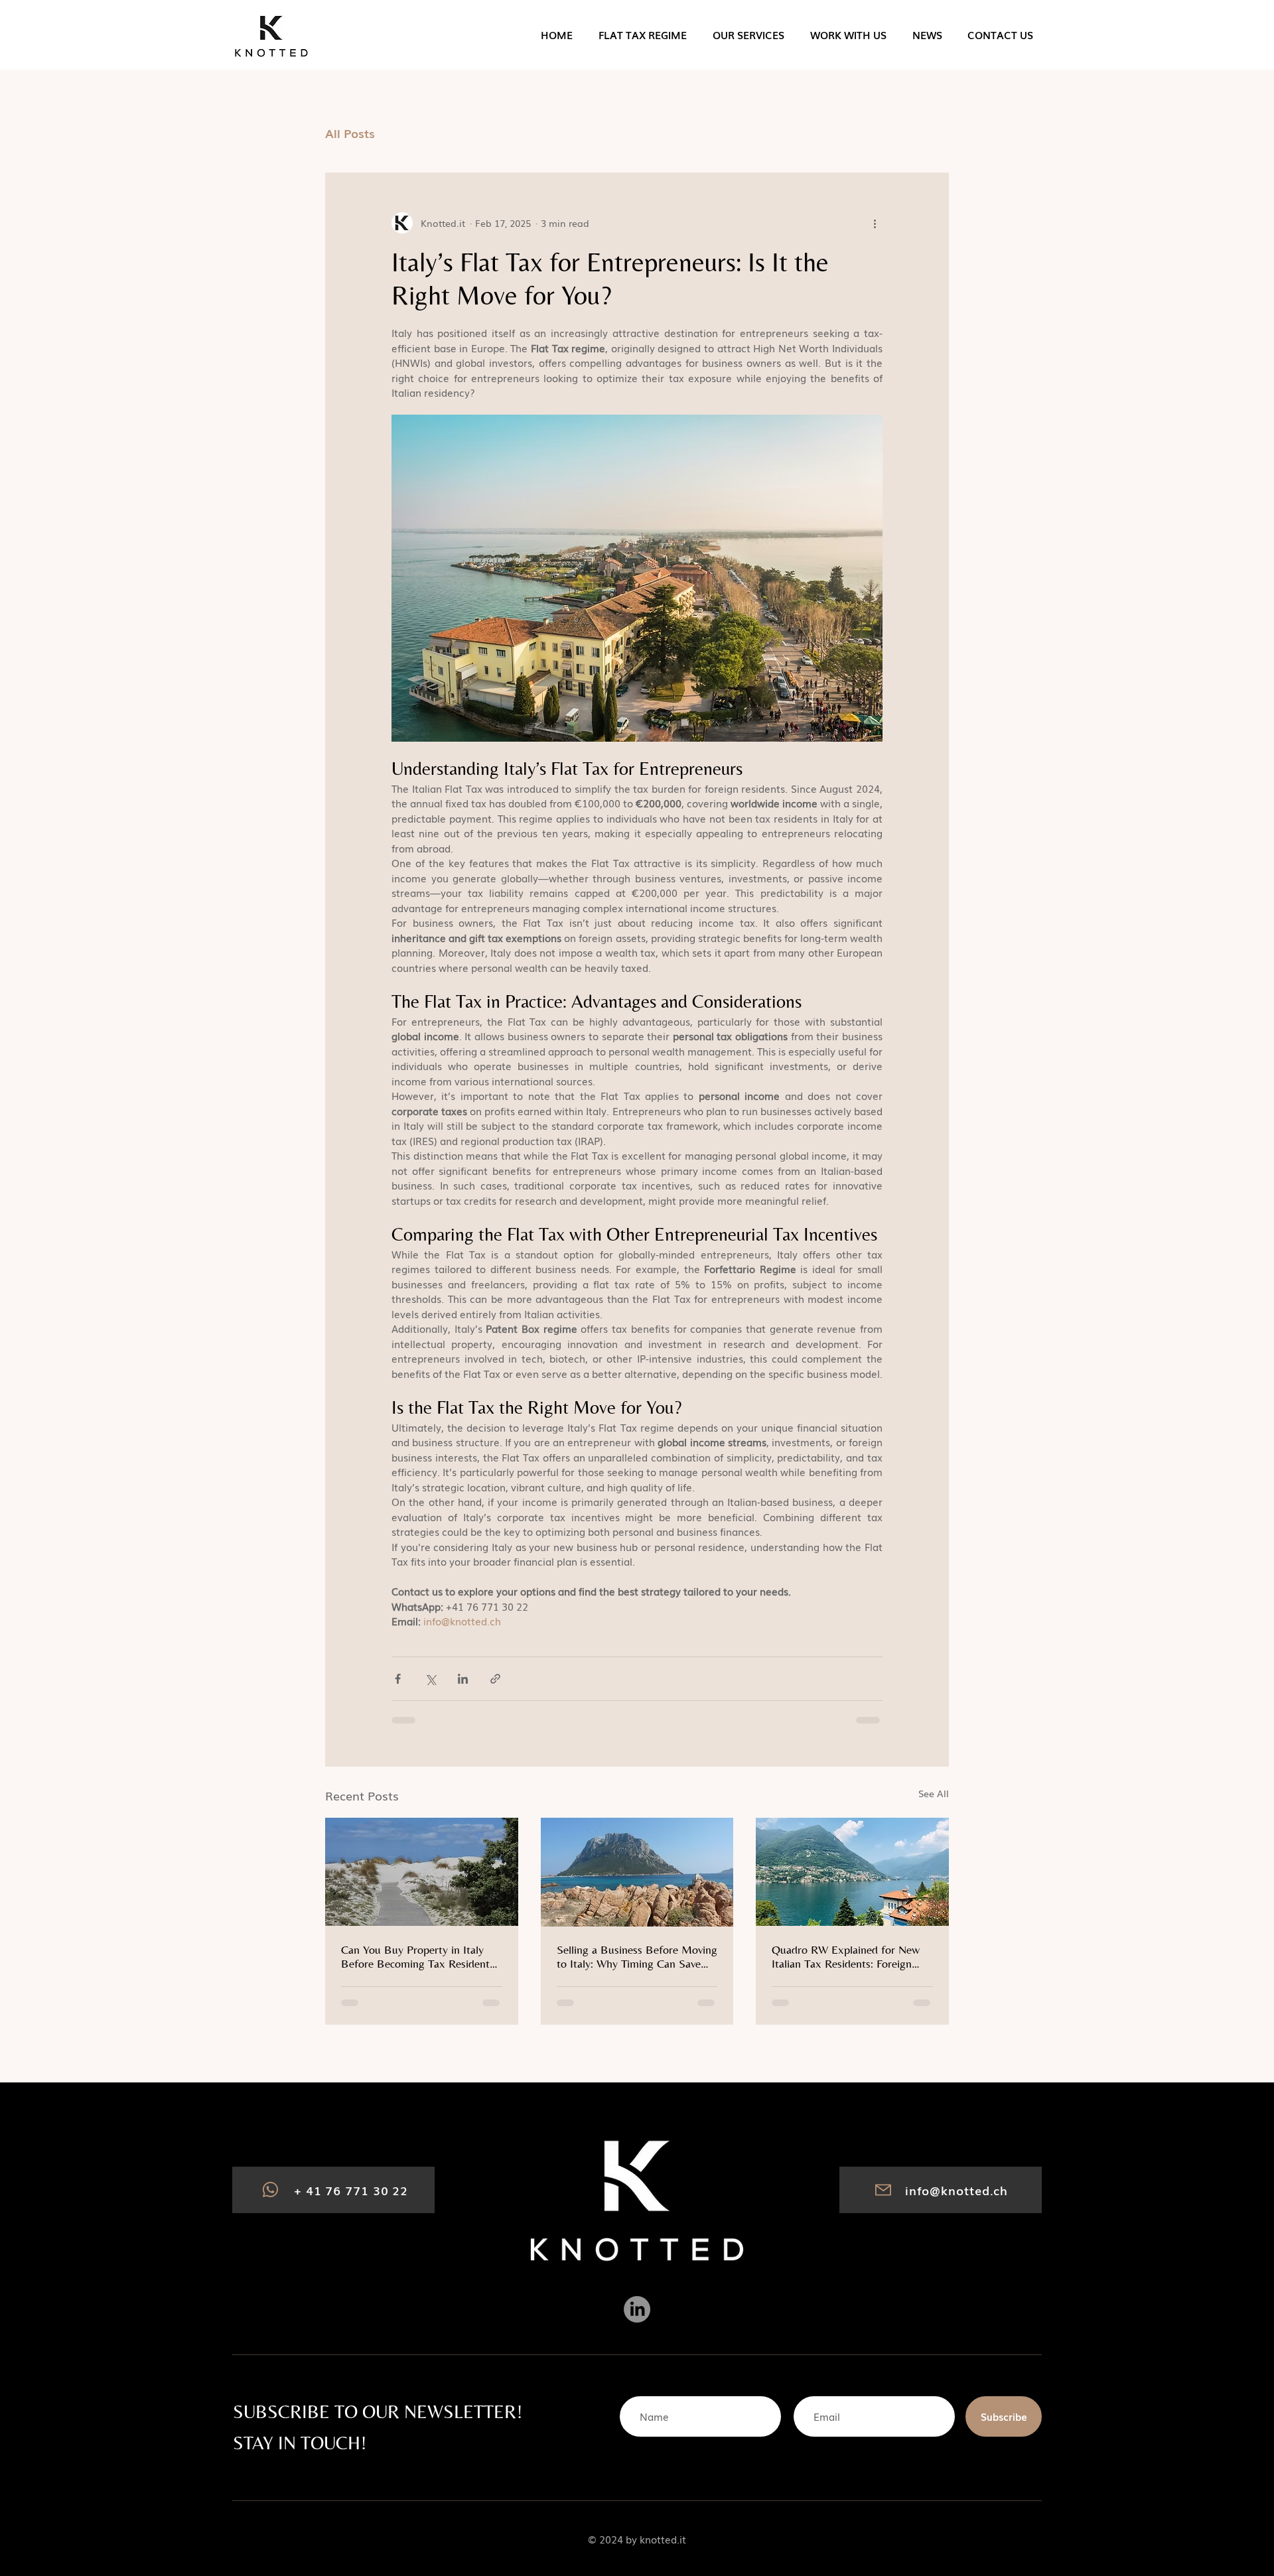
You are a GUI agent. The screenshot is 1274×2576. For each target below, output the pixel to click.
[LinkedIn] (637, 2309)
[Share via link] (495, 1679)
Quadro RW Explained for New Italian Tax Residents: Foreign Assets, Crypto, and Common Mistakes (846, 1956)
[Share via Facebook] (398, 1679)
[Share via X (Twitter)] (430, 1679)
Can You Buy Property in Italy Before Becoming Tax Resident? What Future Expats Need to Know (418, 1956)
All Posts (350, 133)
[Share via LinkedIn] (463, 1679)
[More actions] (875, 223)
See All (934, 1793)
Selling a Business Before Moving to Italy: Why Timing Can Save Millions (637, 1956)
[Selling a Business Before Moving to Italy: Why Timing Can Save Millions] (637, 1872)
